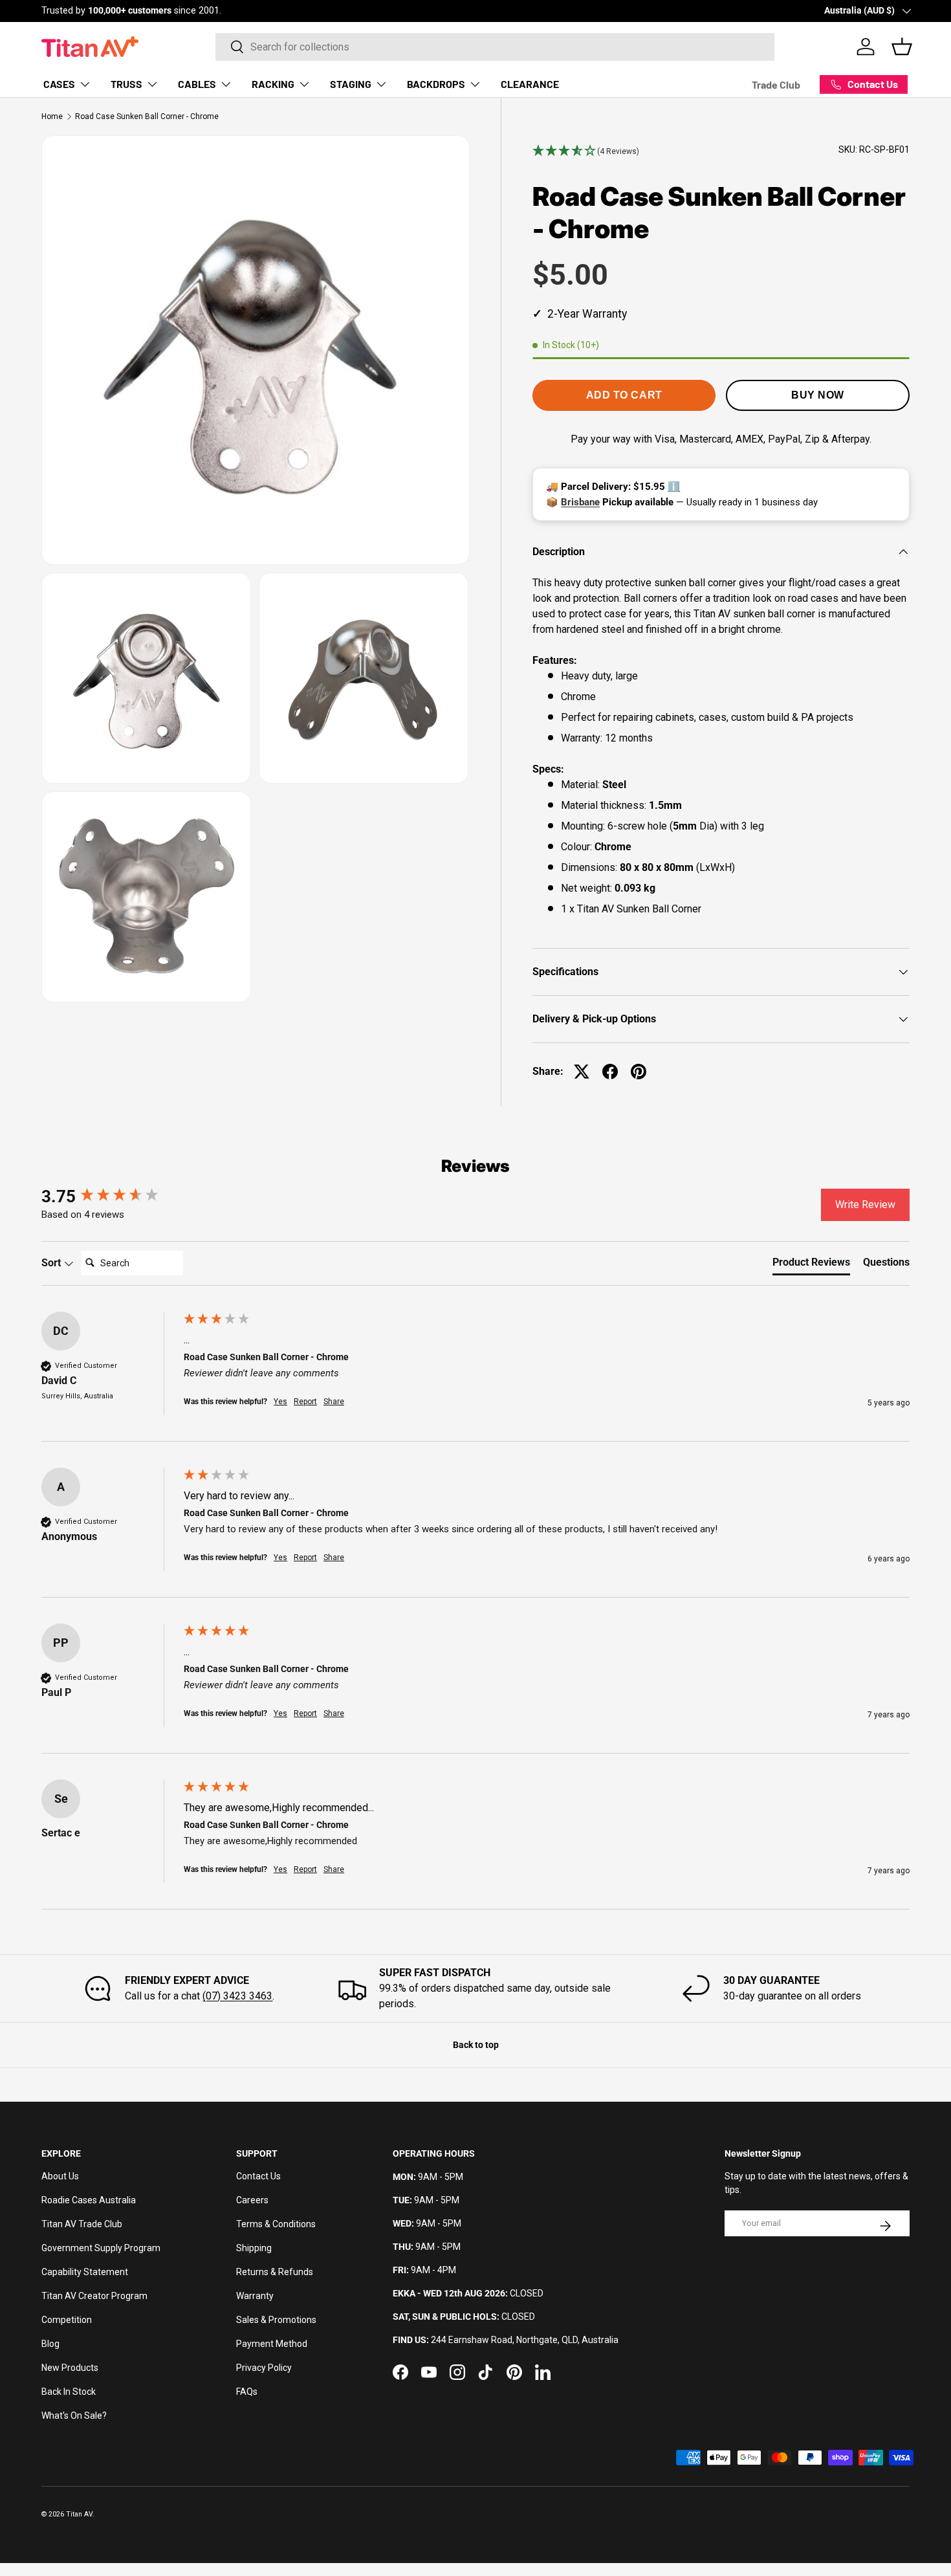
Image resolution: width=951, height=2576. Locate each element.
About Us (60, 2176)
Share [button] (334, 1402)
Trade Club (776, 84)
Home (52, 116)
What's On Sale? (74, 2416)
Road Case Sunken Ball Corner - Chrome (147, 116)
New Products (70, 2368)
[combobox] (495, 47)
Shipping (254, 2248)
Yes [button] (280, 1402)
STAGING (351, 84)
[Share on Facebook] (610, 1072)
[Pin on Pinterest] (639, 1072)
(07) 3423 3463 (237, 1996)
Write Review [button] (865, 1205)
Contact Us (258, 2176)
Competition (67, 2320)
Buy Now (818, 395)
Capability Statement (85, 2272)
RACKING (273, 84)
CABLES (197, 84)
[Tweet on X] (582, 1072)
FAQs (247, 2392)
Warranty (255, 2296)
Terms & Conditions (276, 2224)
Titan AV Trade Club (82, 2224)
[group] (109, 1196)
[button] (586, 151)
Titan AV (79, 2514)
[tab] (811, 1265)
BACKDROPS (436, 84)
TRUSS (126, 84)
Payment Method (272, 2344)
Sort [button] (52, 1263)
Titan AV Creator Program (94, 2296)
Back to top (476, 2045)
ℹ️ (674, 487)
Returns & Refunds (275, 2272)
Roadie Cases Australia (89, 2200)
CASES (59, 84)
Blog (50, 2344)
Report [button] (305, 1402)
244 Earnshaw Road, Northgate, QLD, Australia (525, 2340)
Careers (252, 2200)
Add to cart (624, 395)
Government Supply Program (101, 2248)
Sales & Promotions (276, 2320)
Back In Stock (69, 2392)
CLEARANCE (530, 84)
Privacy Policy (264, 2368)
